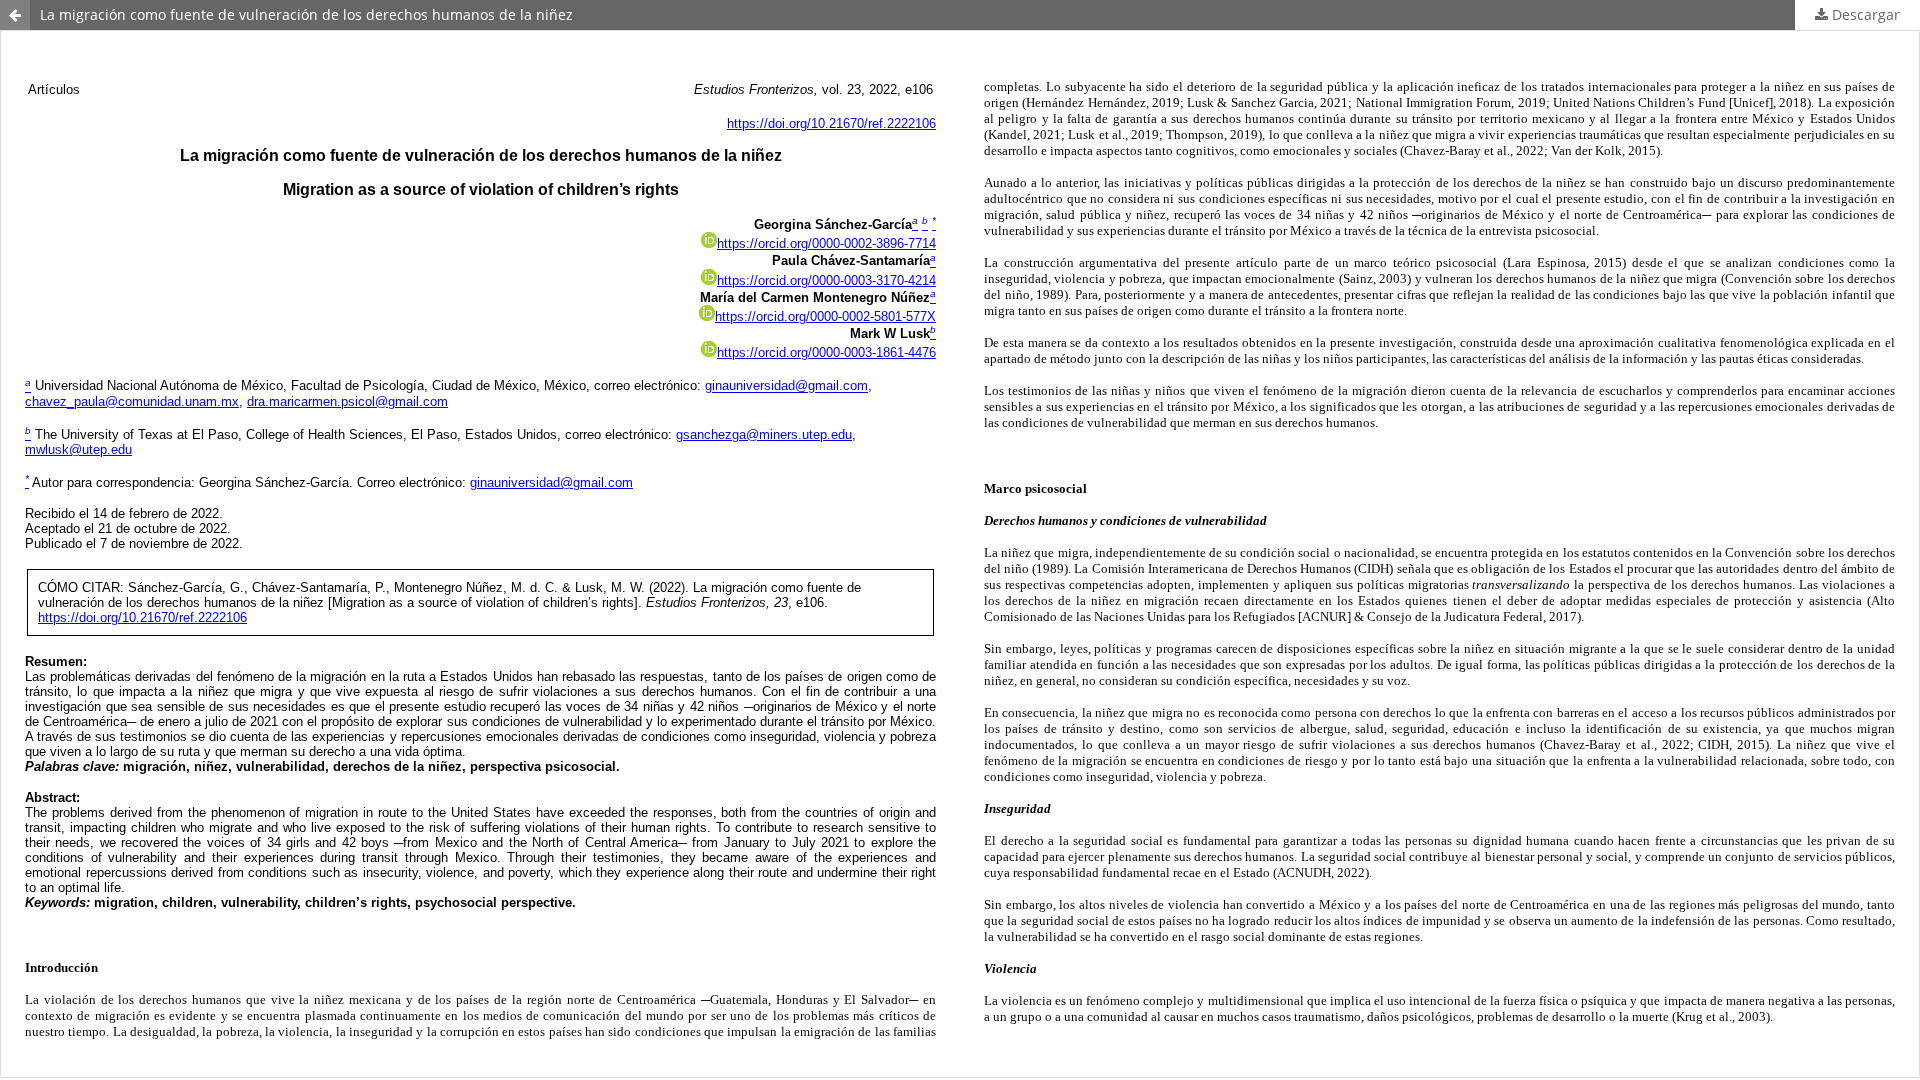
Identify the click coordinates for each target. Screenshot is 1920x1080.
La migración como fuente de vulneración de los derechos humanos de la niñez (306, 14)
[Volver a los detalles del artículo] (15, 15)
